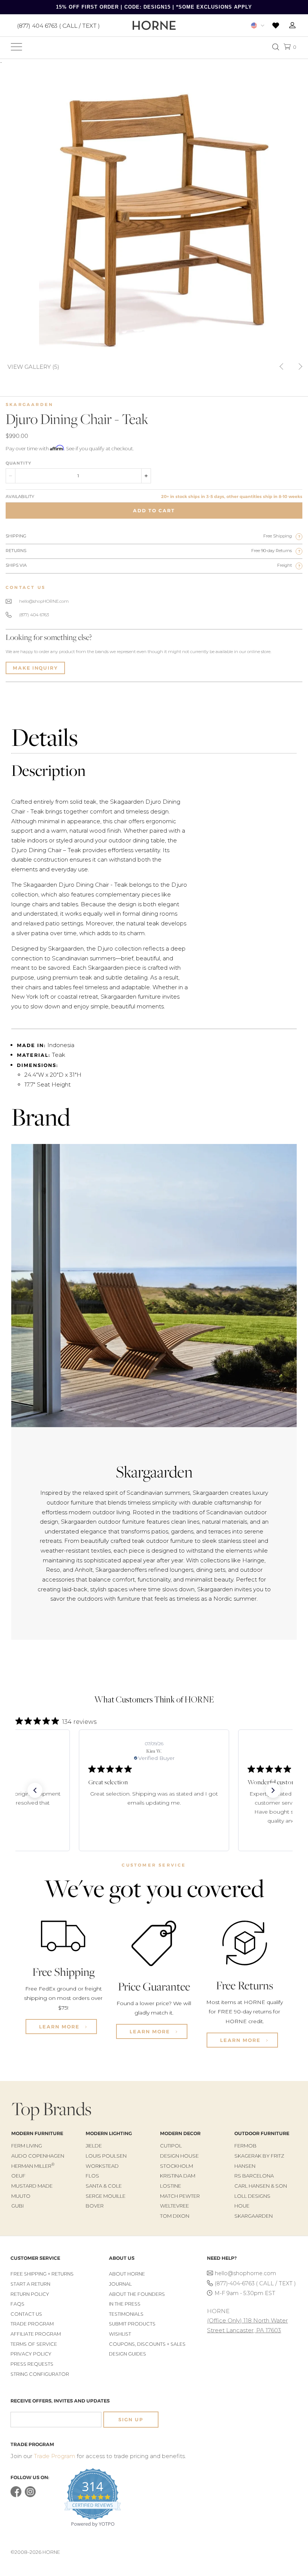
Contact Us (26, 2314)
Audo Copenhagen (38, 2156)
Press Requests (32, 2364)
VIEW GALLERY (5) (33, 366)
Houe (242, 2206)
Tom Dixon (175, 2216)
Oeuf (18, 2176)
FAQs (17, 2304)
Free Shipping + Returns (42, 2274)
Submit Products (132, 2324)
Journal (120, 2284)
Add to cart (154, 511)
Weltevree (174, 2206)
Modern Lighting (109, 2133)
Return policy (30, 2294)
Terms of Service (34, 2344)
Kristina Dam (178, 2176)
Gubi (17, 2206)
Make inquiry (35, 668)
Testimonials (126, 2314)
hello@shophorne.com (245, 2273)
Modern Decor (180, 2133)
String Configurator (40, 2374)
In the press (125, 2304)
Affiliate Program (36, 2334)
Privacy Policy (31, 2354)
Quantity (18, 463)
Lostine (171, 2186)
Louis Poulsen (106, 2156)
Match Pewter (180, 2196)
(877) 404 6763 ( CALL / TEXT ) (58, 25)
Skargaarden (29, 404)
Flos (92, 2176)
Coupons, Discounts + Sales (147, 2344)
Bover (95, 2206)
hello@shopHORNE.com (44, 601)
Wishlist (120, 2334)
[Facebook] (16, 2495)
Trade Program (32, 2324)
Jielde (94, 2146)
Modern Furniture (37, 2133)
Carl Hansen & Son (261, 2186)
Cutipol (171, 2146)
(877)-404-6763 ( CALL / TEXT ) (255, 2283)
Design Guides (128, 2354)
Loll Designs (252, 2196)
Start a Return (30, 2284)
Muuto (21, 2196)
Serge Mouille (106, 2196)
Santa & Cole (104, 2186)
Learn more (60, 2027)
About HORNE (127, 2274)
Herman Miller (33, 2166)
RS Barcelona (254, 2176)
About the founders (137, 2294)
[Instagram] (30, 2495)
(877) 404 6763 (34, 615)
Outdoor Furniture (262, 2133)
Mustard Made (32, 2186)
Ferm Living (27, 2146)
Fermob (245, 2146)
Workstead (102, 2166)
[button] (35, 1790)
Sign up (131, 2420)
